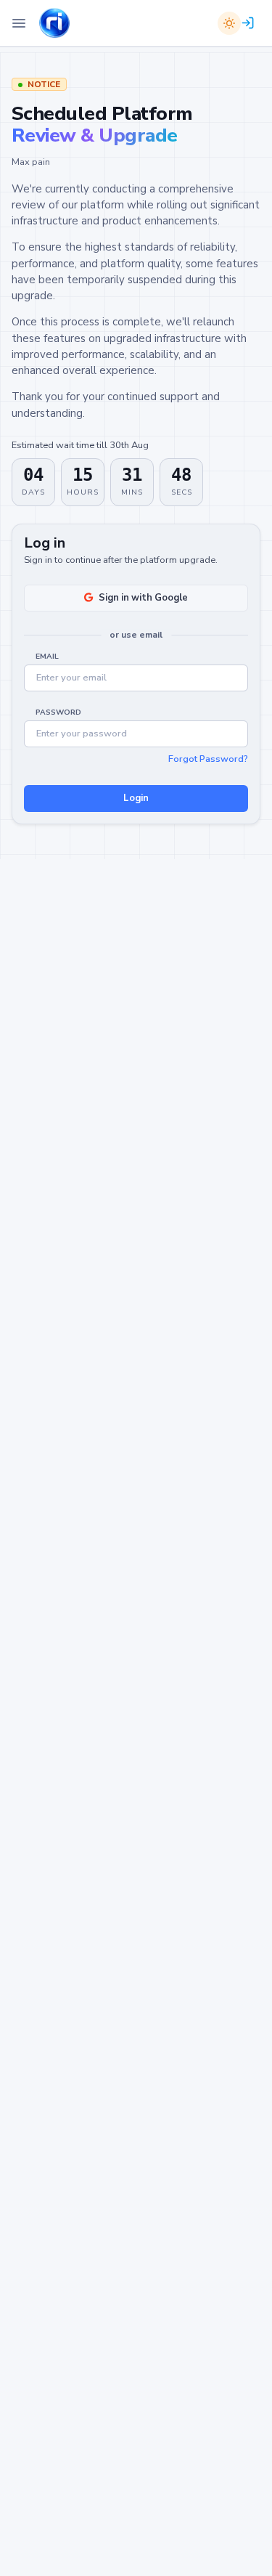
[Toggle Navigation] (19, 23)
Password (58, 712)
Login (136, 798)
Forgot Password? (208, 759)
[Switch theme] (229, 23)
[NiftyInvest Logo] (54, 24)
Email (47, 657)
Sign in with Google (143, 598)
